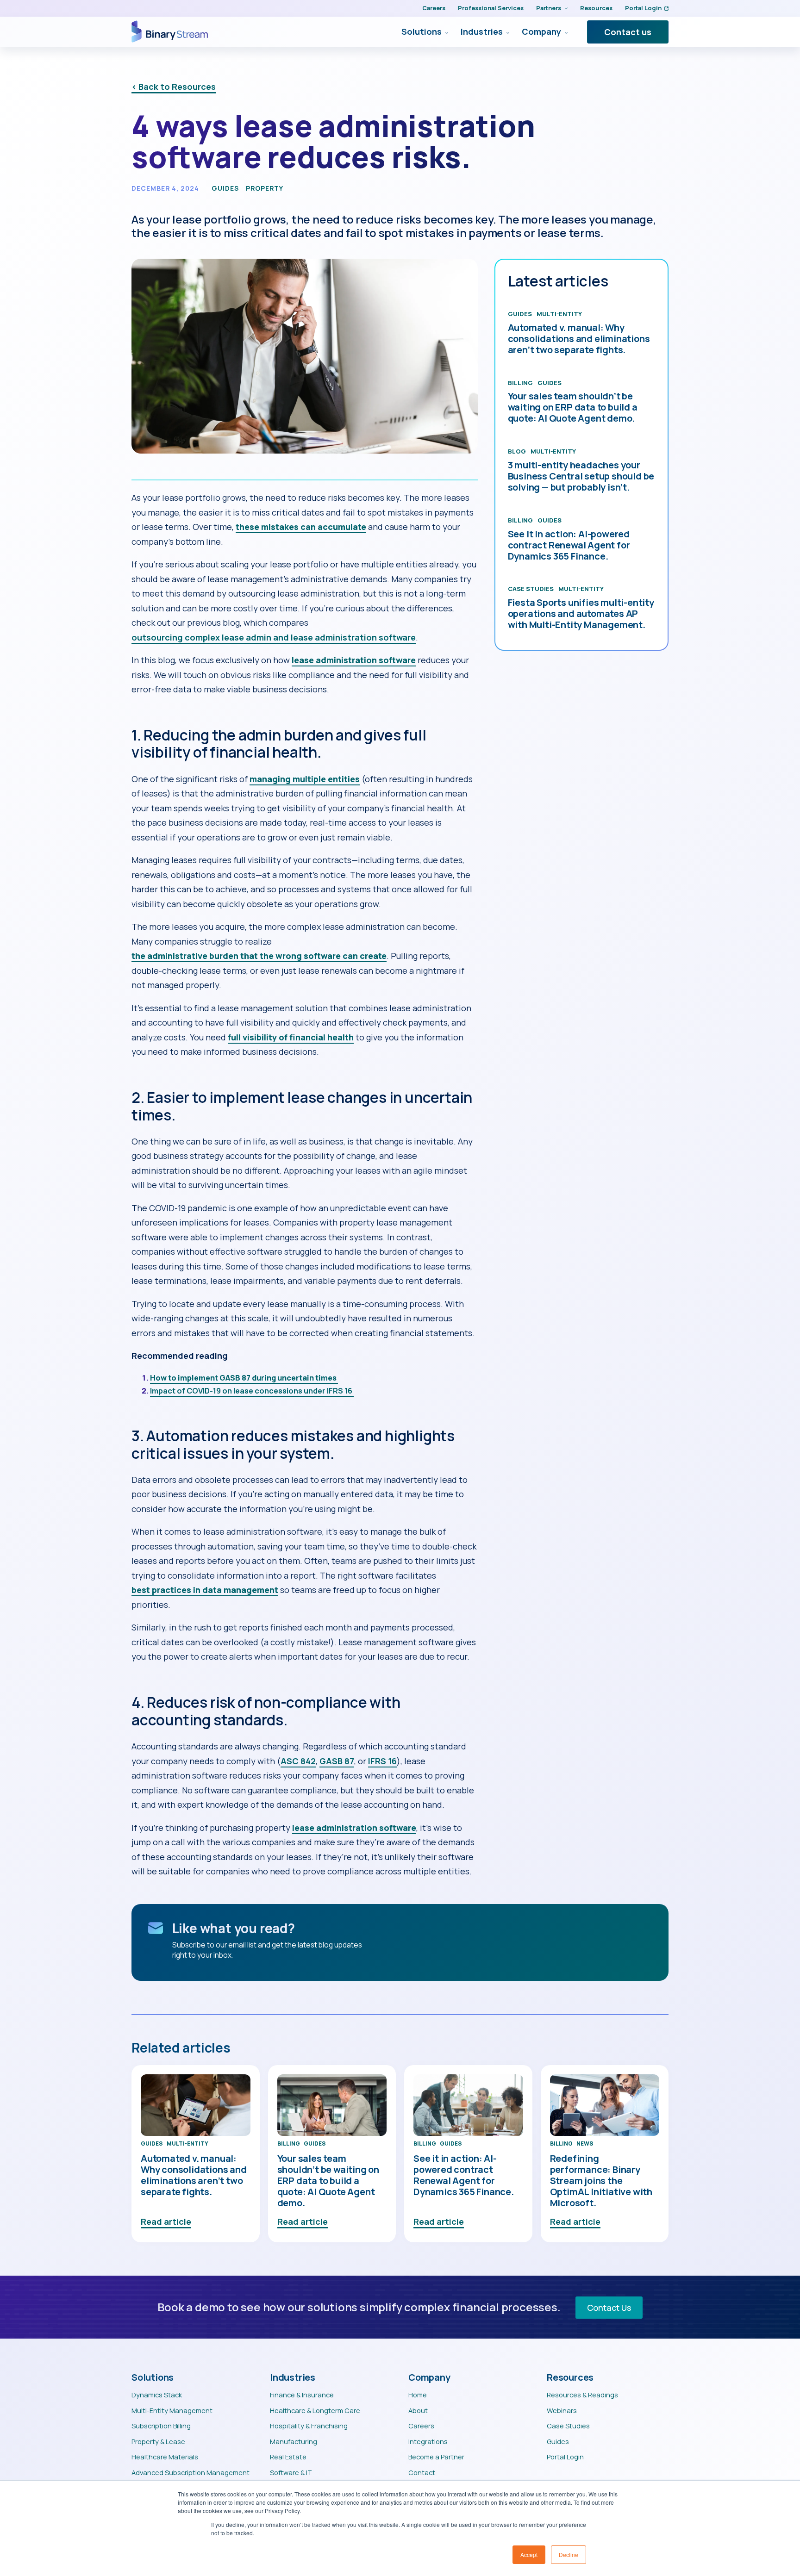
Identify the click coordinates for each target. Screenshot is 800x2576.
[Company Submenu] (564, 32)
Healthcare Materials (165, 2457)
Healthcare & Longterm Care (315, 2410)
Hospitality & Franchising (309, 2426)
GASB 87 (337, 1761)
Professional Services (491, 8)
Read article (166, 2221)
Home (418, 2395)
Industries (482, 32)
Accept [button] (529, 2554)
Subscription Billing (161, 2426)
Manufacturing (294, 2441)
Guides (225, 188)
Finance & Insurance (302, 2395)
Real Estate (288, 2457)
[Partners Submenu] (564, 8)
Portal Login (643, 8)
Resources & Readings (582, 2395)
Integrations (428, 2441)
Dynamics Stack (157, 2395)
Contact (422, 2472)
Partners (549, 8)
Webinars (562, 2410)
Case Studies (531, 589)
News (585, 2144)
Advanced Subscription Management (191, 2472)
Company (541, 32)
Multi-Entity (559, 314)
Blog (517, 451)
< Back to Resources (174, 87)
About (418, 2410)
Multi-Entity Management (172, 2410)
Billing (520, 383)
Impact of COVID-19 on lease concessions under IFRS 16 (252, 1391)
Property (265, 188)
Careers (434, 8)
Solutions (422, 32)
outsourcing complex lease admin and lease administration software (274, 637)
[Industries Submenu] (506, 32)
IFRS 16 (382, 1761)
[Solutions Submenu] (445, 32)
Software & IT (291, 2472)
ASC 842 (298, 1761)
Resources (596, 8)
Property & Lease (158, 2441)
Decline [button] (569, 2554)
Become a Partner (436, 2457)
